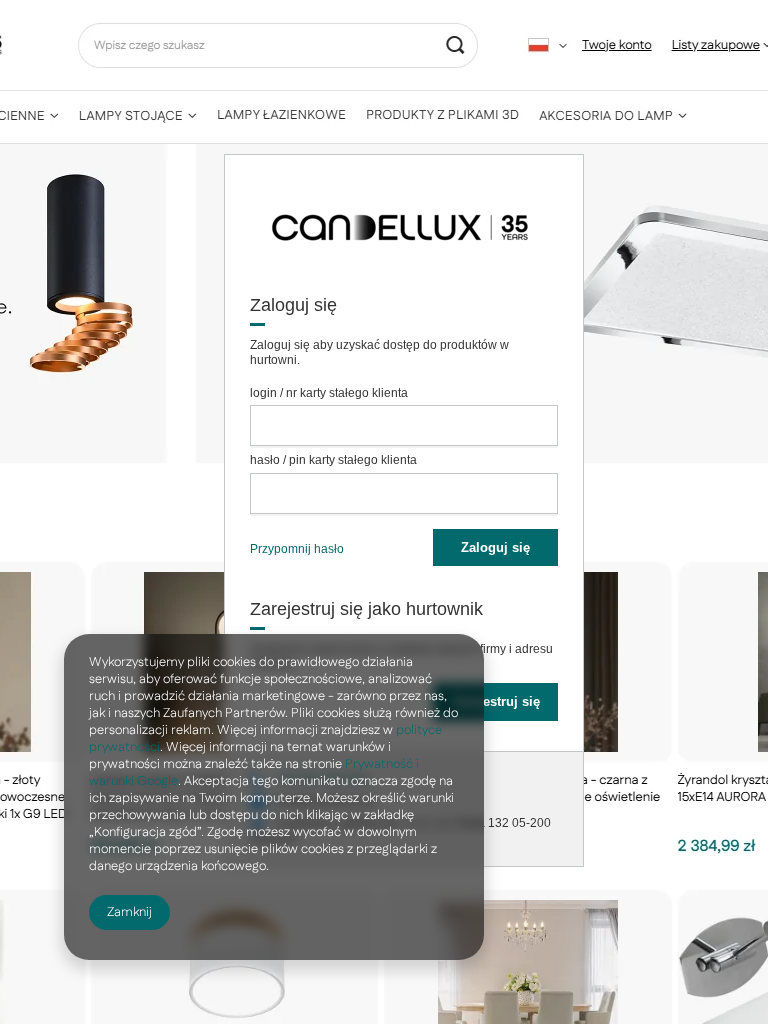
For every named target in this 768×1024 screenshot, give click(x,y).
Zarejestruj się (496, 701)
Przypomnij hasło (297, 549)
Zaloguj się (495, 547)
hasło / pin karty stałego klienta (333, 460)
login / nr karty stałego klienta (329, 393)
